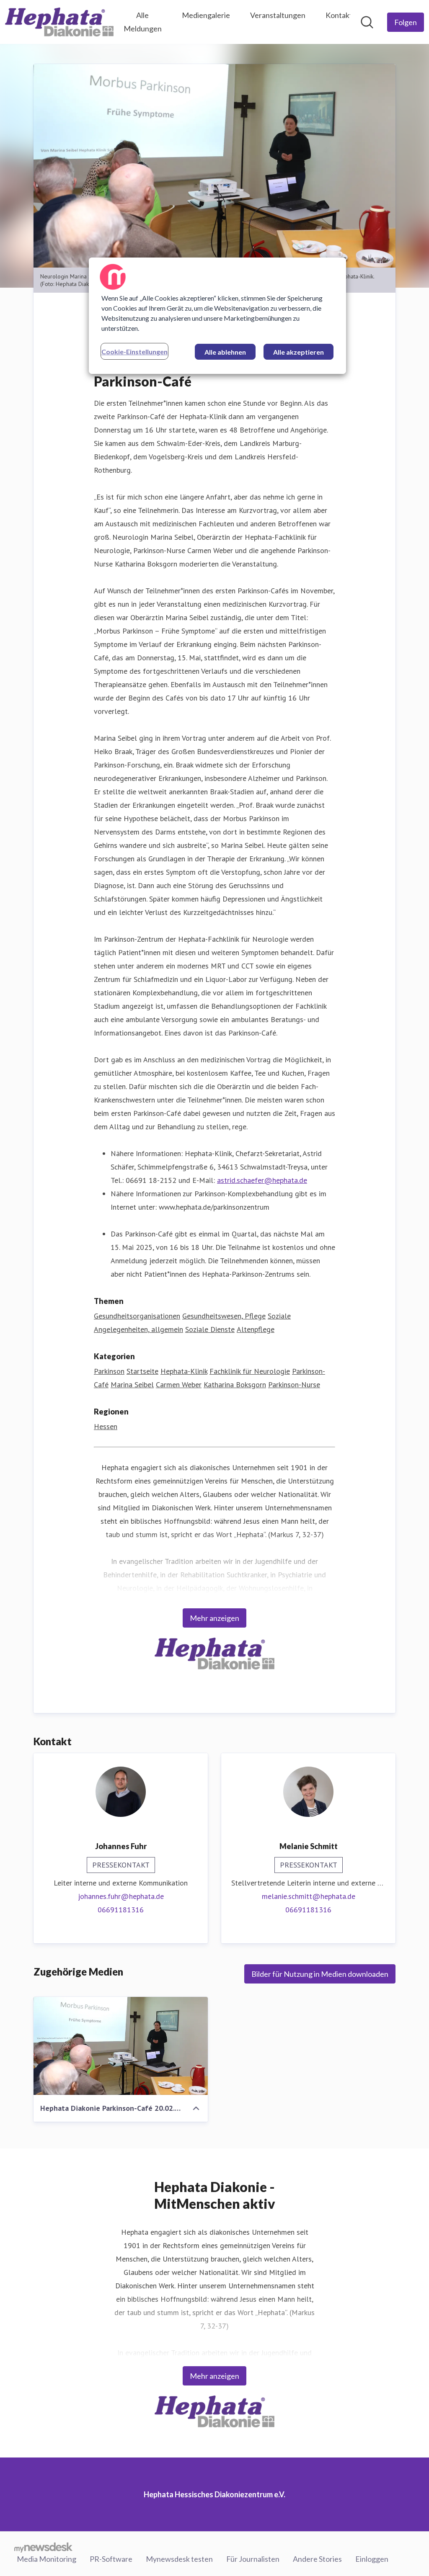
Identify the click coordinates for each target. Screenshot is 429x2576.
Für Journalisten (253, 2559)
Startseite (142, 1371)
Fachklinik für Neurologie (250, 1371)
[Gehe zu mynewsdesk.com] (43, 2547)
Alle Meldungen (143, 22)
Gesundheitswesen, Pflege (224, 1316)
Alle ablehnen (225, 352)
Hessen (106, 1426)
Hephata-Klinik (184, 1371)
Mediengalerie (206, 15)
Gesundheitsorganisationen (137, 1316)
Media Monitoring (47, 2559)
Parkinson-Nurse (294, 1385)
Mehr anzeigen (214, 1618)
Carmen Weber (179, 1385)
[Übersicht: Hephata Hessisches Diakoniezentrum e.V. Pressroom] (59, 22)
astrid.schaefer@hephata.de (262, 1180)
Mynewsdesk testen (179, 2559)
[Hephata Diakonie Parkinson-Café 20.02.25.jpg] (121, 2046)
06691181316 (121, 1910)
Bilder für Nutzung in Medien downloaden (320, 1974)
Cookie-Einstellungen (134, 352)
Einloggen (372, 2559)
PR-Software (111, 2559)
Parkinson (109, 1371)
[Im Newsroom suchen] (367, 22)
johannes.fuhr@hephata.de (121, 1896)
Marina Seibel (132, 1385)
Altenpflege (256, 1329)
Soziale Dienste (210, 1329)
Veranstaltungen (278, 15)
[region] (217, 316)
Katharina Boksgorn (235, 1385)
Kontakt (339, 15)
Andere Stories (317, 2559)
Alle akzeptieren (298, 352)
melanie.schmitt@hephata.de (309, 1896)
